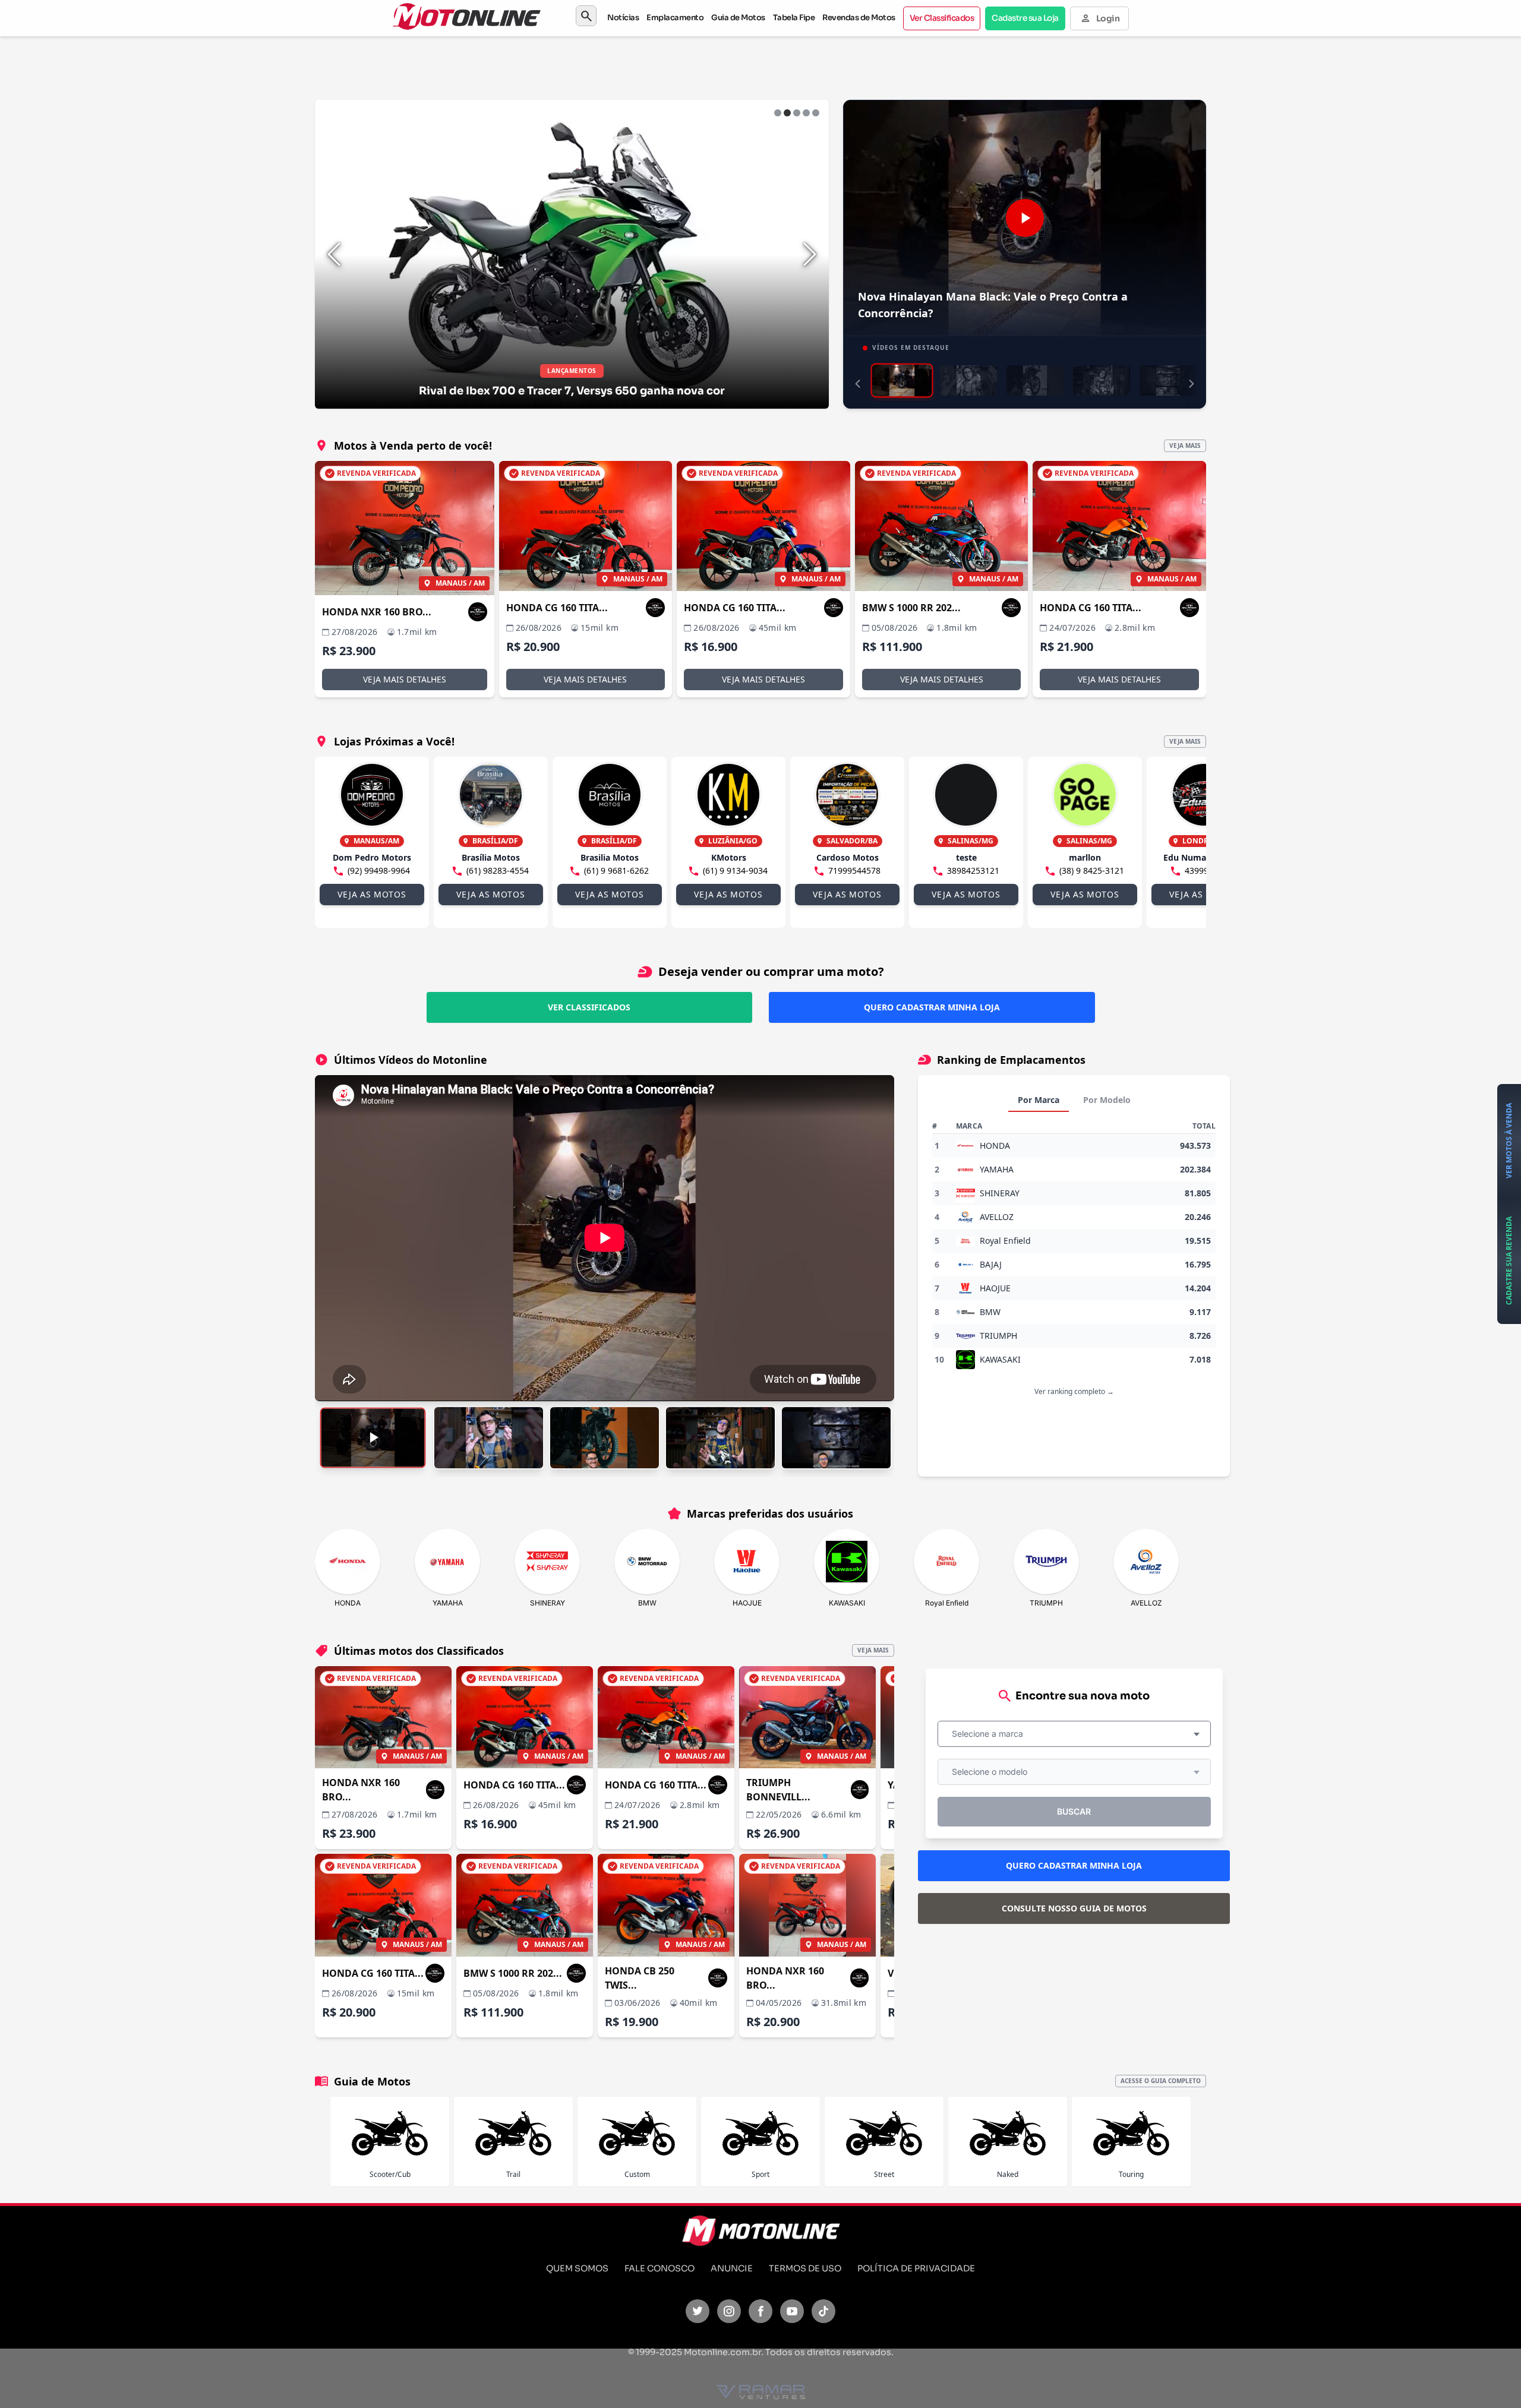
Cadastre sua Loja (1025, 18)
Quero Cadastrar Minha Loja (932, 1007)
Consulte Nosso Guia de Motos (1074, 1908)
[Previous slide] (334, 254)
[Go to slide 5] (816, 113)
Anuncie (732, 2268)
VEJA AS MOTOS (372, 894)
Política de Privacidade (916, 2268)
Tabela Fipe (794, 18)
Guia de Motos (738, 18)
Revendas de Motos (859, 18)
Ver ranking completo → (1074, 1391)
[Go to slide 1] (778, 113)
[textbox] (991, 1734)
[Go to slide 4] (806, 113)
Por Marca (1039, 1100)
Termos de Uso (805, 2268)
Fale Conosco (659, 2268)
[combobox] (1074, 1734)
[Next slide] (810, 254)
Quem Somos (577, 2268)
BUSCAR (1074, 1811)
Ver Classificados (942, 18)
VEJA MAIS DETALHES (405, 679)
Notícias (623, 18)
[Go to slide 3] (797, 113)
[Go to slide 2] (787, 113)
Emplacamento (675, 18)
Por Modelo (1107, 1100)
